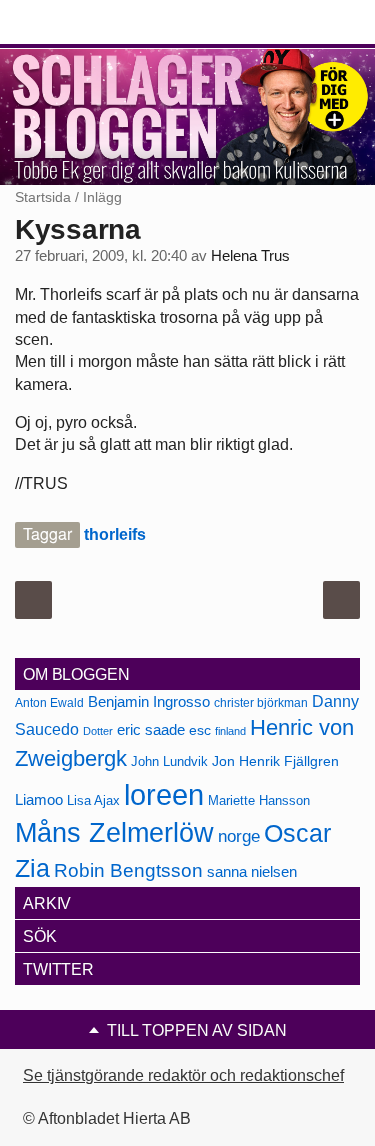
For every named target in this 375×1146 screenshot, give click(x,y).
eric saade (151, 729)
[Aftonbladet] (90, 23)
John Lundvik (169, 761)
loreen (164, 794)
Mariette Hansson (259, 801)
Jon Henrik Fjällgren (275, 761)
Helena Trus (250, 256)
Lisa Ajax (93, 800)
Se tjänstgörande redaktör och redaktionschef (183, 1075)
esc (200, 730)
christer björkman (261, 703)
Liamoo (39, 800)
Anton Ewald (49, 703)
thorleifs (115, 534)
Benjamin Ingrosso (149, 702)
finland (230, 731)
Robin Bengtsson (128, 870)
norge (239, 836)
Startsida (43, 197)
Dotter (98, 731)
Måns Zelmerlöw (114, 833)
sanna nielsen (252, 872)
